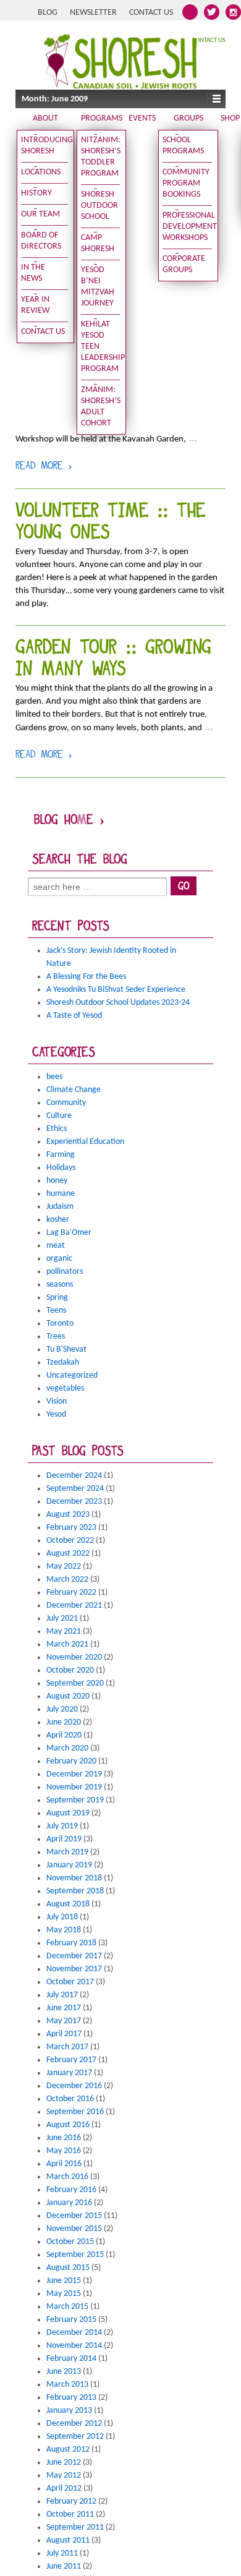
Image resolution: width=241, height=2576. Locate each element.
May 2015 (64, 2294)
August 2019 (68, 1813)
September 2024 (75, 1489)
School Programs (183, 146)
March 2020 (67, 1748)
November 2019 (74, 1787)
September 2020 (75, 1683)
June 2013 (64, 2372)
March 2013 (67, 2385)
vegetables (65, 1388)
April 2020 (64, 1735)
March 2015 (67, 2307)
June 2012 (64, 2463)
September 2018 (75, 1891)
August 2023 (68, 1515)
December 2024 (74, 1476)
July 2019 (62, 1826)
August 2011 (68, 2540)
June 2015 (64, 2281)
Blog (48, 13)
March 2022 (67, 1580)
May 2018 (64, 1930)
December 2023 (74, 1502)
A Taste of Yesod (74, 1016)
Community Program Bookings (186, 183)
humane (61, 1194)
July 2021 (62, 1619)
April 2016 (64, 2164)
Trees (56, 1337)
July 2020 (62, 1709)
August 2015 (68, 2268)
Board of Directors (41, 241)
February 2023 (71, 1528)
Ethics (57, 1129)
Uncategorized (72, 1375)
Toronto (60, 1324)
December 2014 (74, 2333)
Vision (57, 1401)
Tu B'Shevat (66, 1350)
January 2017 (69, 2073)
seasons (60, 1285)
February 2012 (71, 2501)
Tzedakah (63, 1363)
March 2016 (67, 2177)
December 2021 (74, 1606)
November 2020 (74, 1657)
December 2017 (74, 1956)
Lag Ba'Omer (69, 1233)
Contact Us (151, 13)
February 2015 (71, 2320)
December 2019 (74, 1774)
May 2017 (64, 2021)
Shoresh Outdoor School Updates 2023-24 (118, 1003)
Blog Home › (69, 821)
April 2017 (64, 2034)
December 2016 (74, 2086)
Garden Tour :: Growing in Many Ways (113, 660)
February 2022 (71, 1593)
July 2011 (62, 2553)
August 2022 (68, 1554)
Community (66, 1103)
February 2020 (71, 1761)
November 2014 (74, 2346)
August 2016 (68, 2125)
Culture (59, 1116)
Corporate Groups (184, 264)
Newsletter (93, 13)
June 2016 (64, 2138)
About (45, 118)
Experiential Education (85, 1142)
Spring (57, 1298)
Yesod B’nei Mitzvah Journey (98, 287)
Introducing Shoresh (44, 146)
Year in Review (35, 305)
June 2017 (64, 2008)
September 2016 (75, 2112)
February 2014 (71, 2359)
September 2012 (75, 2437)
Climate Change (74, 1090)
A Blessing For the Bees (86, 977)
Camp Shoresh (98, 243)
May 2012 (64, 2476)
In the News (33, 273)
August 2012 (68, 2450)
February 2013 (71, 2398)
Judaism (60, 1207)
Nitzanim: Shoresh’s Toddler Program (101, 157)
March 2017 (67, 2047)
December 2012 (74, 2424)
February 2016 (71, 2190)
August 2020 (68, 1696)
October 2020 (70, 1670)
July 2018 (62, 1917)
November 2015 (74, 2229)
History (36, 193)
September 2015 (75, 2255)
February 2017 (71, 2060)
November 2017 (74, 1969)
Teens (56, 1311)
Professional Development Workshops (187, 227)
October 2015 (70, 2242)
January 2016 (69, 2203)
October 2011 (70, 2514)
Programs (102, 118)
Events (142, 118)
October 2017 (70, 1982)
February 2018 (71, 1943)
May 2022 (64, 1567)
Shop (230, 118)
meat (56, 1246)
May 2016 (64, 2151)
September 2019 (75, 1800)
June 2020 (64, 1722)
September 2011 (75, 2527)
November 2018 (74, 1878)
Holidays (61, 1168)
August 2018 (68, 1904)
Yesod (56, 1414)
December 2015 (74, 2216)
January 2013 (69, 2411)
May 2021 (64, 1631)
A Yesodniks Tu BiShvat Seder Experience (116, 990)
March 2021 (67, 1644)
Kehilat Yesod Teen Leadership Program (101, 347)
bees (54, 1077)
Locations (41, 172)
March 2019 (67, 1852)
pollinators (65, 1272)
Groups (188, 118)
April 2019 (64, 1839)
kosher (58, 1220)
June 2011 (64, 2566)
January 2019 (69, 1865)
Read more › (44, 467)
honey (57, 1181)
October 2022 (70, 1541)
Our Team (40, 214)
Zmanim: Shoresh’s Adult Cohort (101, 407)
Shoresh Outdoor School (99, 206)
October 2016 (70, 2099)
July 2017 (62, 1995)
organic (59, 1259)
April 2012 (64, 2489)
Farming (61, 1155)
